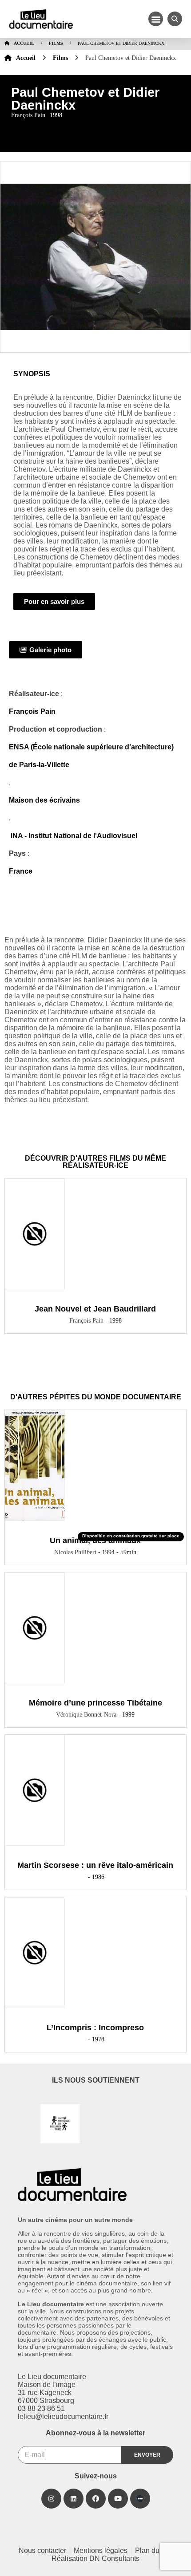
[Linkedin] (74, 2499)
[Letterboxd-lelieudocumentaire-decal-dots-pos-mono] (140, 2499)
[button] (156, 19)
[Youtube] (118, 2499)
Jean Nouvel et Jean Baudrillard (95, 1309)
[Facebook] (96, 2499)
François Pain (32, 711)
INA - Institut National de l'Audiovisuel (73, 836)
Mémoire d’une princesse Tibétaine (95, 1703)
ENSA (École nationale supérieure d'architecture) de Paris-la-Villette (91, 756)
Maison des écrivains (44, 800)
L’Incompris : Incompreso (95, 2028)
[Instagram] (51, 2499)
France (21, 871)
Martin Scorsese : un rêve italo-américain (95, 1865)
